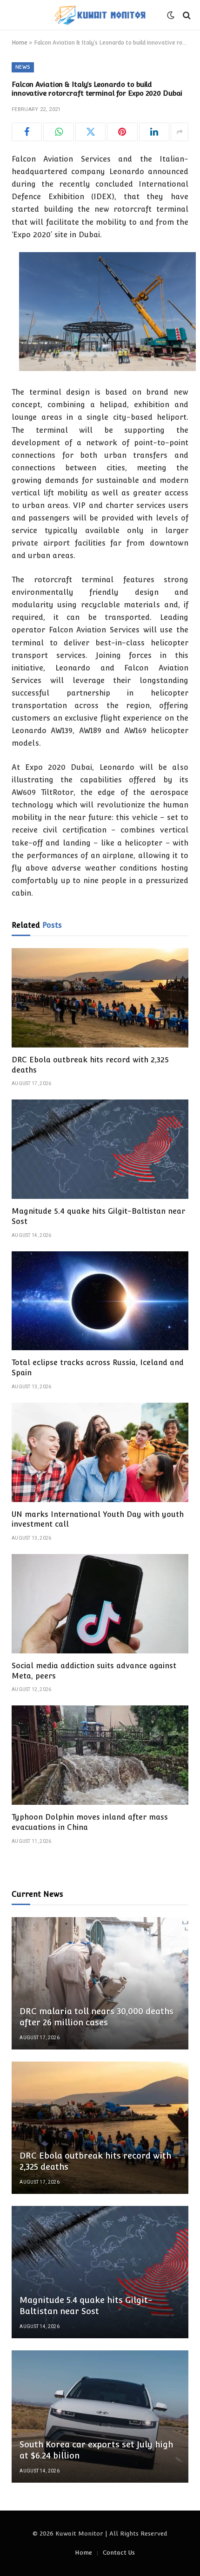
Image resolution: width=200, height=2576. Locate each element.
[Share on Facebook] (27, 132)
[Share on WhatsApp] (58, 132)
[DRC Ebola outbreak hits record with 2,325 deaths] (100, 998)
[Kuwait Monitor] (100, 15)
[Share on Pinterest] (122, 132)
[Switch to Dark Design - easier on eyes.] (171, 15)
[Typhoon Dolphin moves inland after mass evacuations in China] (100, 1755)
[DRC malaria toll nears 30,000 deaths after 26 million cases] (100, 1983)
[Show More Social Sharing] (180, 132)
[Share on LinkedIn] (154, 132)
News (23, 67)
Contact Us (119, 2553)
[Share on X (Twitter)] (90, 132)
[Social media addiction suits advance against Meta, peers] (100, 1604)
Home (20, 43)
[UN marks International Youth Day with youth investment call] (100, 1452)
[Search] (186, 15)
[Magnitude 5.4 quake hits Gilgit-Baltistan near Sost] (100, 1149)
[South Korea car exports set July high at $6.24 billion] (100, 2417)
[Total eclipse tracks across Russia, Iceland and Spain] (100, 1301)
